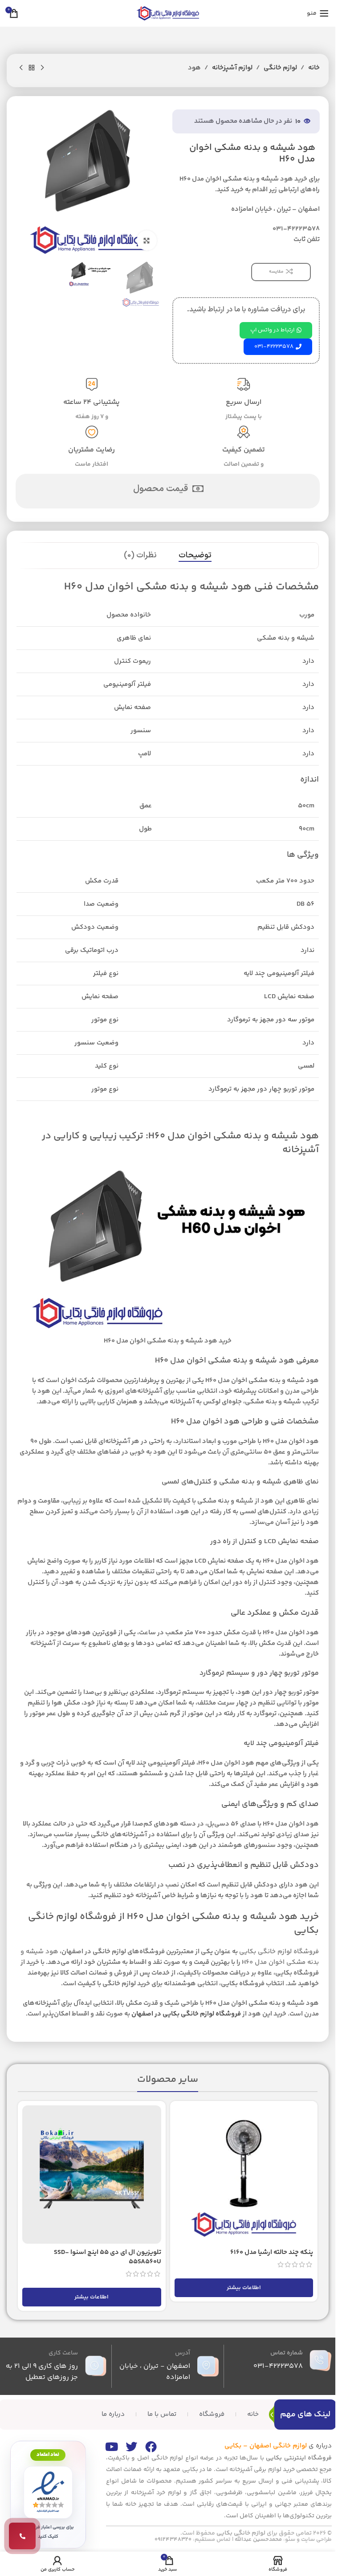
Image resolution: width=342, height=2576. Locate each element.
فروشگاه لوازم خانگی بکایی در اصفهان (186, 2014)
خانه (314, 68)
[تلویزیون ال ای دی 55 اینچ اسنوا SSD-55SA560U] (92, 2175)
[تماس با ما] (22, 2536)
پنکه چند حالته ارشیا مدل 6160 (272, 2252)
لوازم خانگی (280, 68)
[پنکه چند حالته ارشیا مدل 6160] (244, 2175)
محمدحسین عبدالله (258, 2540)
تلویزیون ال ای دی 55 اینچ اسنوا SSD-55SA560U (108, 2257)
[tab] (195, 556)
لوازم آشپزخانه (232, 68)
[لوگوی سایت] (168, 13)
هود (194, 68)
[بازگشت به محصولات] (32, 68)
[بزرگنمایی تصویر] (147, 240)
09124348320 (173, 2540)
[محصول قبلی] (42, 68)
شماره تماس (287, 2353)
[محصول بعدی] (21, 68)
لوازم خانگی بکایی (241, 2533)
